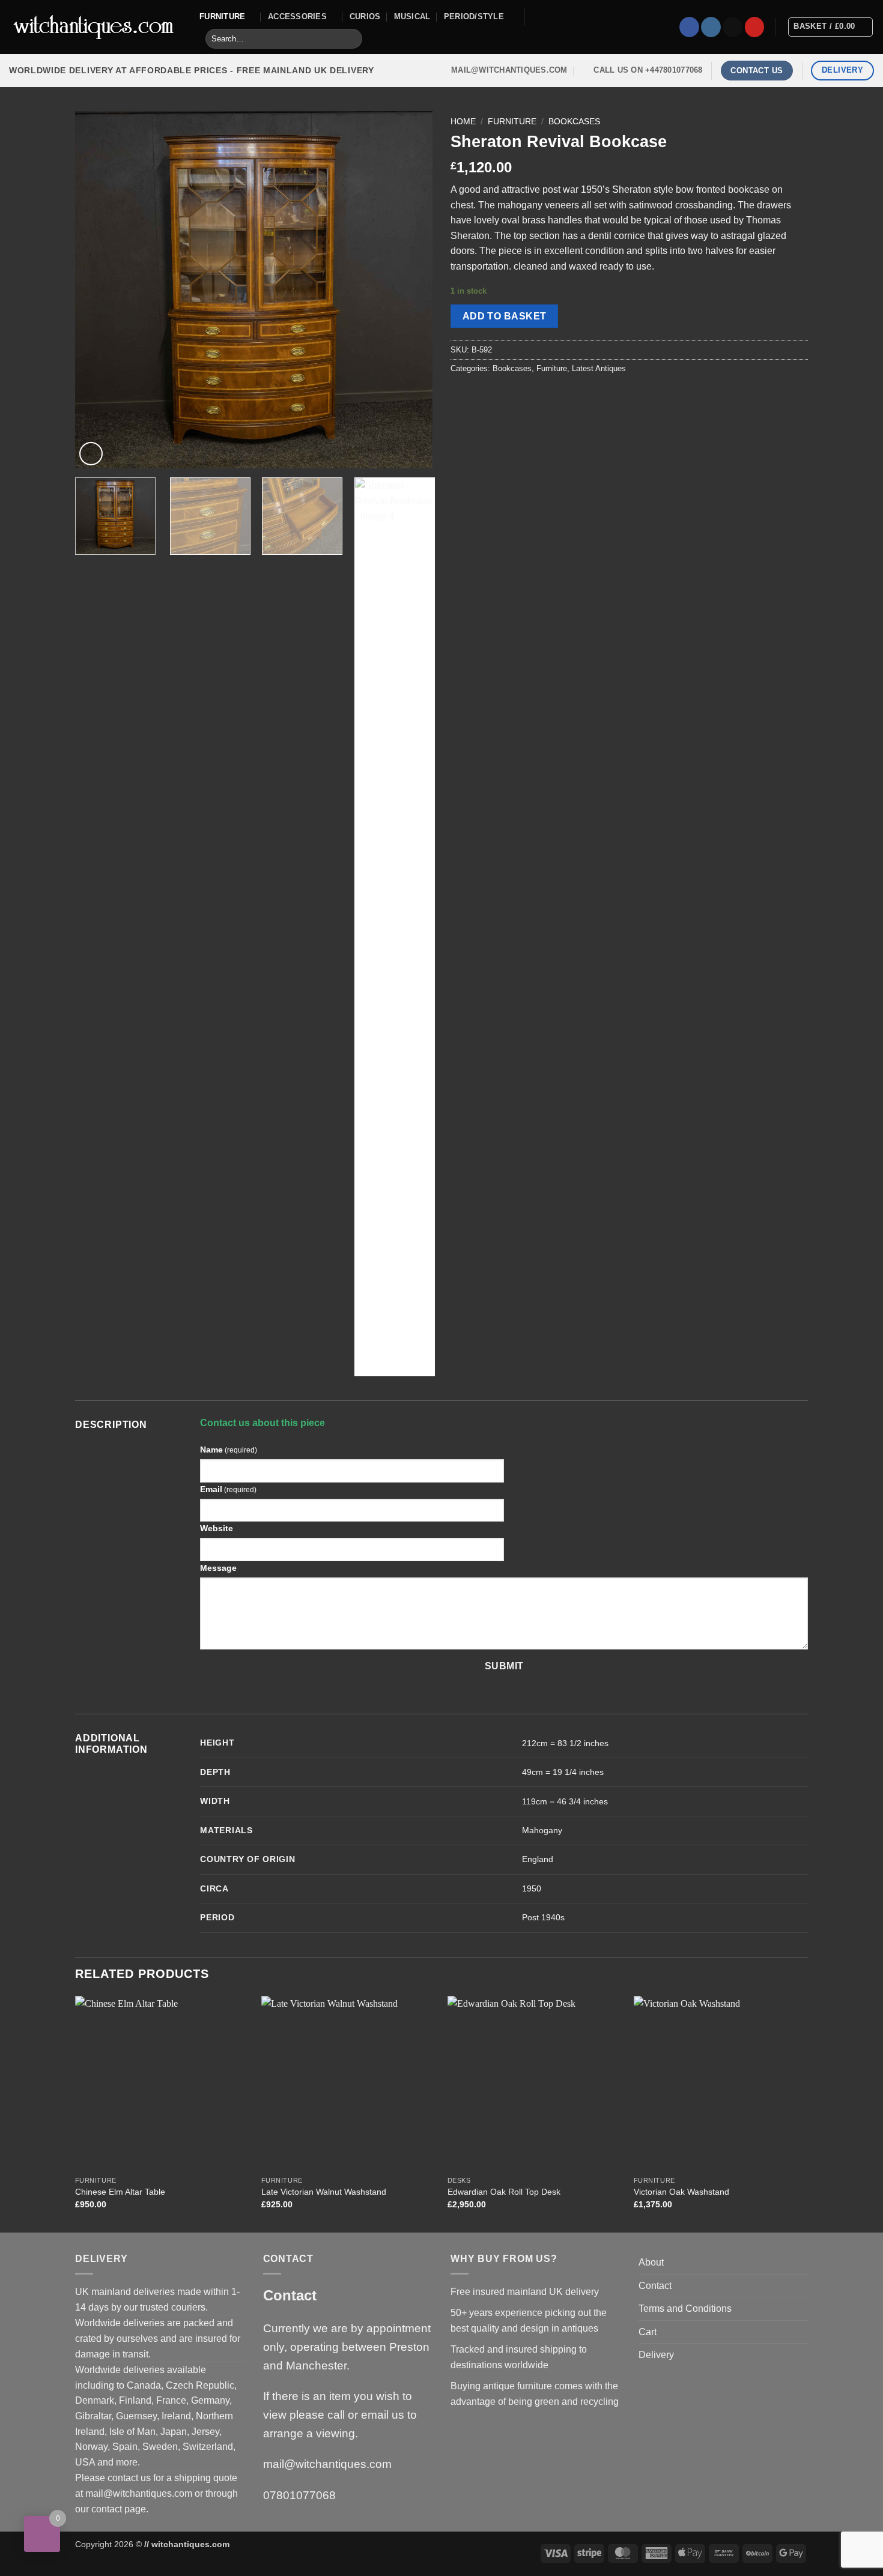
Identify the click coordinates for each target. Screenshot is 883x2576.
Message (218, 1568)
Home (463, 122)
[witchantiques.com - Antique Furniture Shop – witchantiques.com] (95, 27)
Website (217, 1528)
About (651, 2262)
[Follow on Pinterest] (755, 27)
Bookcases (574, 122)
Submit (504, 1666)
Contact (655, 2286)
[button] (91, 454)
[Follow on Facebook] (689, 27)
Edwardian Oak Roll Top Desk (504, 2192)
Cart (648, 2332)
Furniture (222, 17)
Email (228, 1489)
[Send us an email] (733, 27)
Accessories (297, 17)
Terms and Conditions (685, 2308)
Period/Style (474, 17)
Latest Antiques (599, 368)
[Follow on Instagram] (711, 27)
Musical (412, 17)
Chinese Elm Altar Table (120, 2192)
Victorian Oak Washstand (681, 2192)
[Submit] (351, 39)
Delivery (656, 2355)
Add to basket (505, 316)
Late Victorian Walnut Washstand (324, 2192)
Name (229, 1450)
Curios (365, 17)
